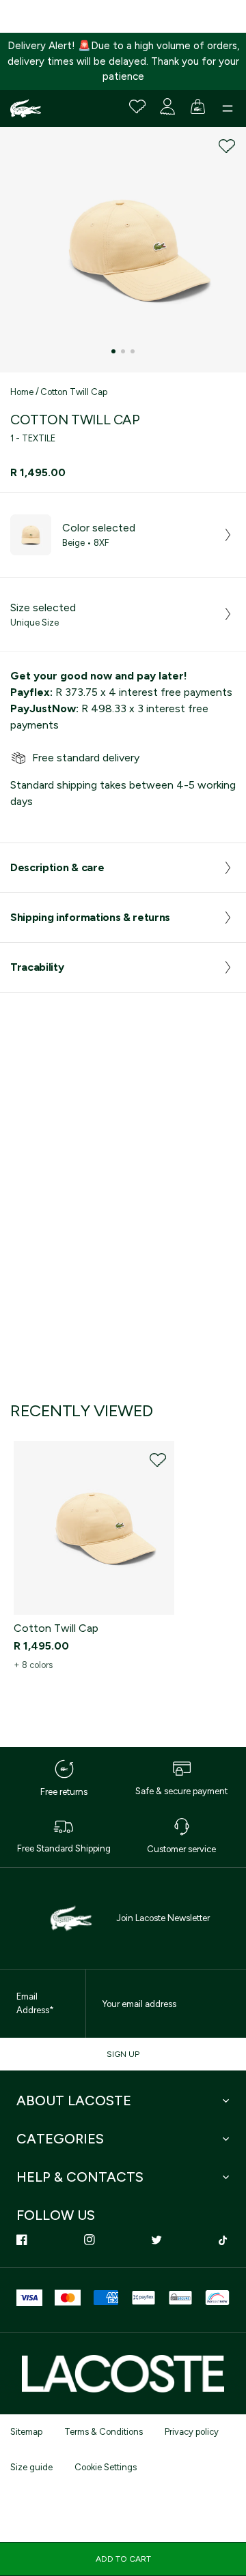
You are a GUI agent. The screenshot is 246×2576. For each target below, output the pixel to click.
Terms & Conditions (104, 2432)
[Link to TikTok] (224, 2240)
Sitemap (26, 2432)
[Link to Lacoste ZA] (26, 108)
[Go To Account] (167, 106)
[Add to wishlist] (227, 146)
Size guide (31, 2467)
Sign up (123, 2054)
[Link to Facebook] (22, 2240)
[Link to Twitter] (156, 2240)
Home (22, 392)
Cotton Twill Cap (74, 392)
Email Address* (35, 2003)
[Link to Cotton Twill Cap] (94, 1528)
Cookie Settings (106, 2467)
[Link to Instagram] (90, 2240)
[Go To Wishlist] (137, 106)
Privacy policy (192, 2432)
